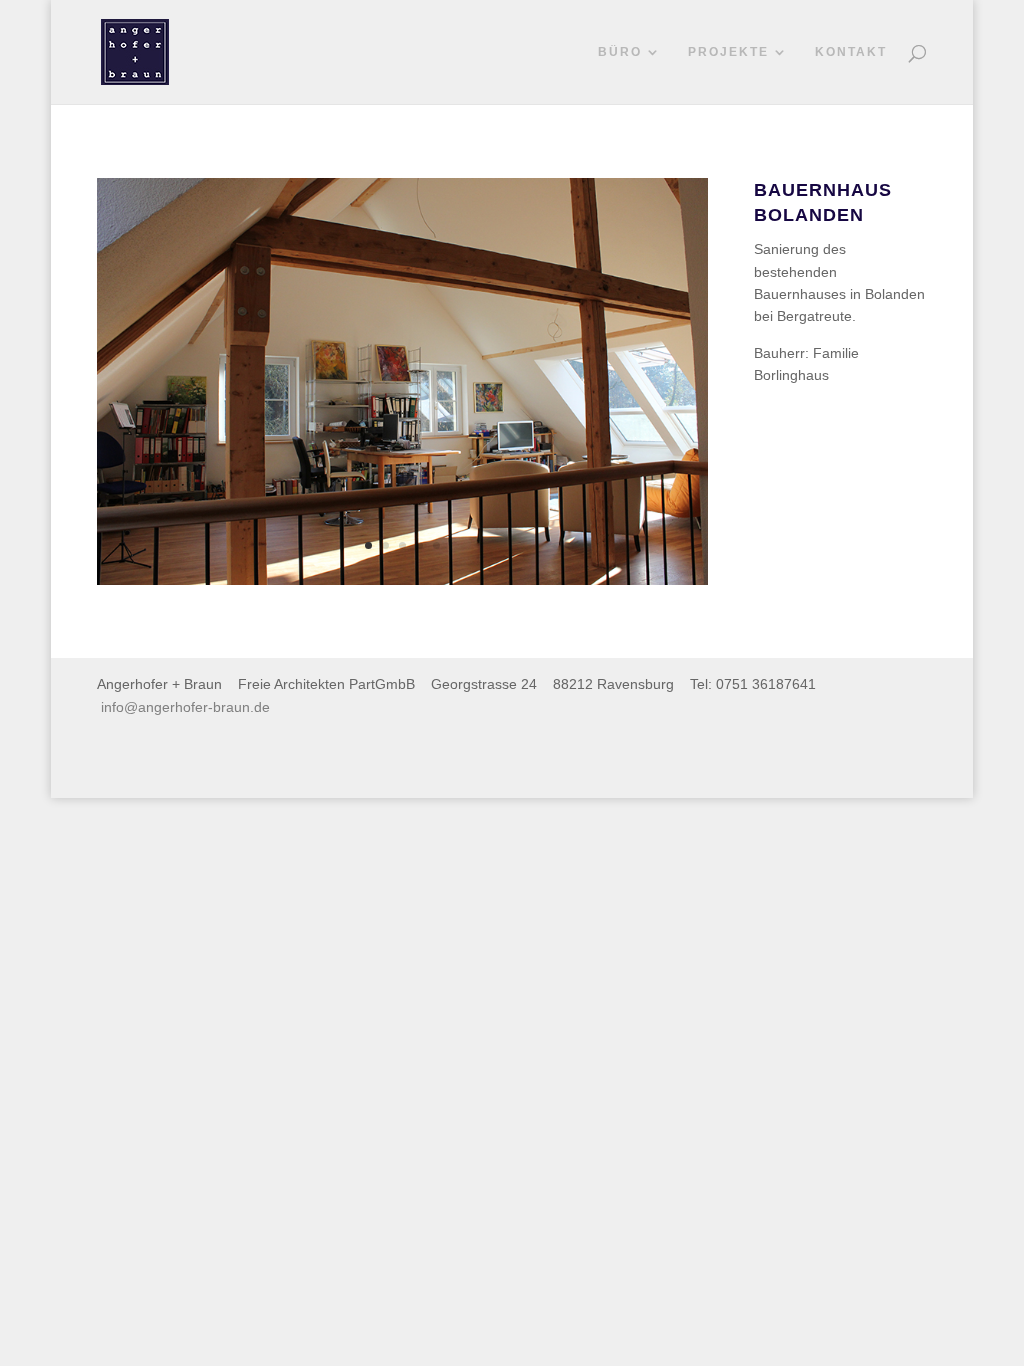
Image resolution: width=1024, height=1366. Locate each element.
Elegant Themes (203, 771)
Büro (620, 52)
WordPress (344, 771)
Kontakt (851, 52)
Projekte (728, 52)
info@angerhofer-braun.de (185, 707)
